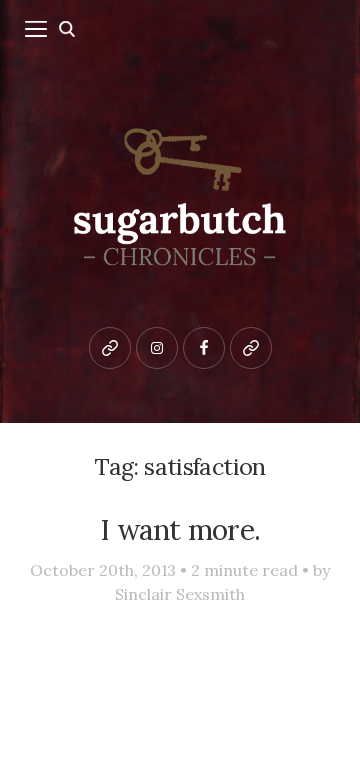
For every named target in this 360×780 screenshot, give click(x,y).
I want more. (180, 529)
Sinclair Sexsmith (180, 594)
